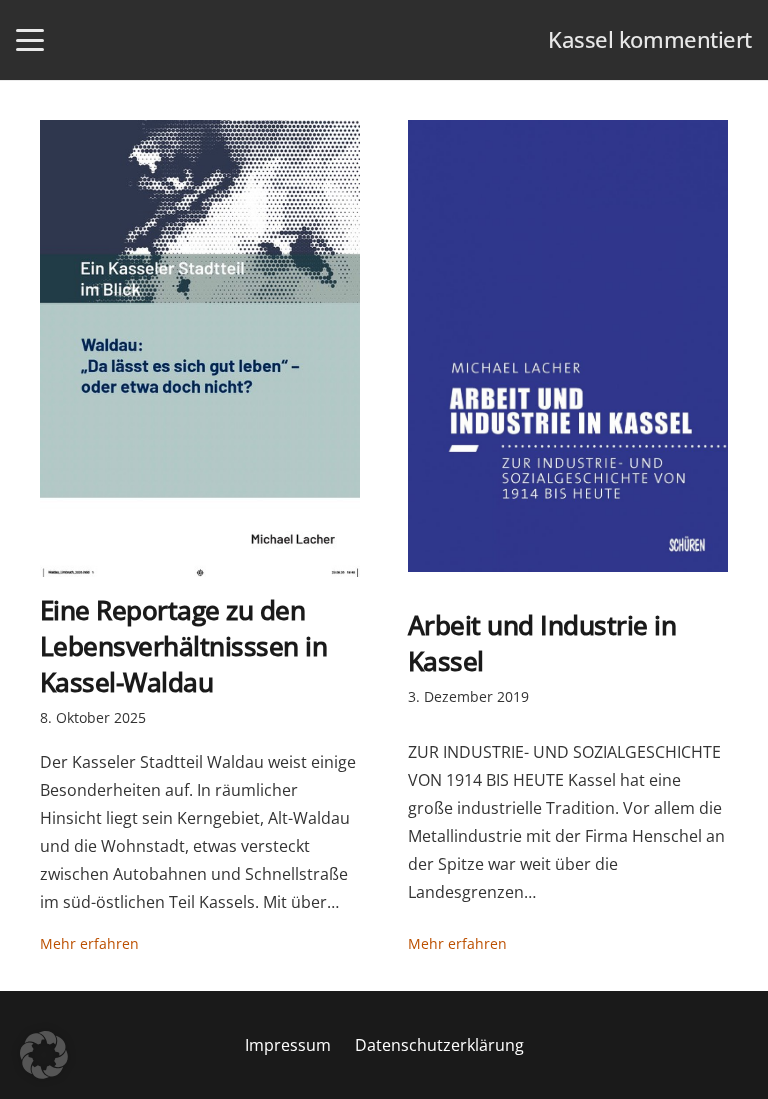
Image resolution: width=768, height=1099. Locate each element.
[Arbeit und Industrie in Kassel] (568, 346)
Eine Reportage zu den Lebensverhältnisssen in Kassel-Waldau (183, 646)
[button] (30, 40)
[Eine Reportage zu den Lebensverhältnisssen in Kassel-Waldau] (200, 348)
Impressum (288, 1045)
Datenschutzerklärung (439, 1045)
